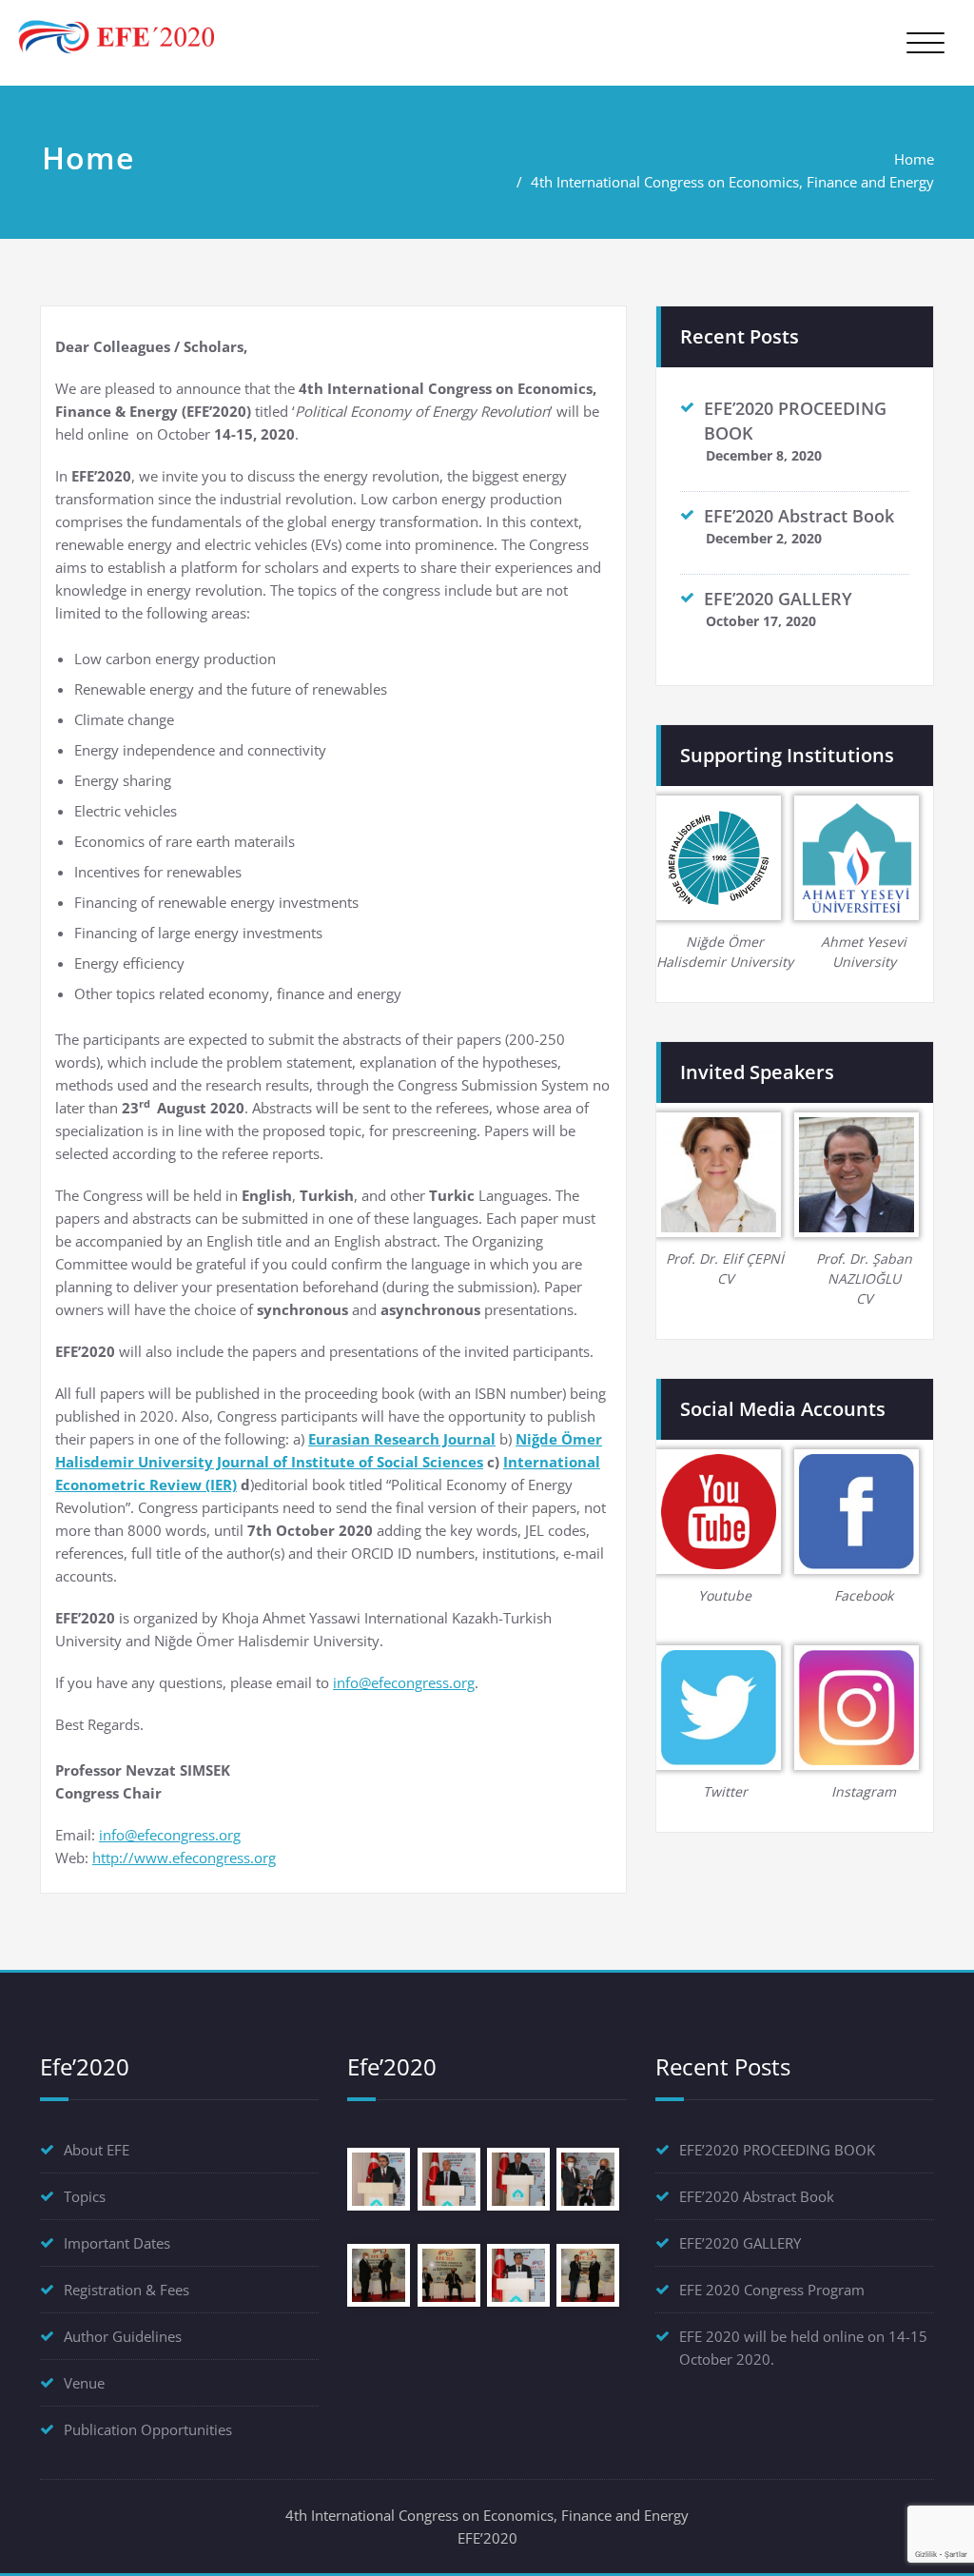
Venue (84, 2383)
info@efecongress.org (404, 1682)
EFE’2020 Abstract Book (799, 516)
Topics (85, 2196)
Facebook (864, 1595)
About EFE (97, 2150)
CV (725, 1278)
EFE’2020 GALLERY (778, 599)
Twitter (725, 1791)
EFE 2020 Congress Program (772, 2290)
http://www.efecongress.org (184, 1858)
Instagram (864, 1791)
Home (914, 159)
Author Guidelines (123, 2336)
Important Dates (117, 2243)
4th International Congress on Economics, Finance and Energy (732, 182)
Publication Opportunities (148, 2429)
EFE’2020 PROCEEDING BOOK (777, 2150)
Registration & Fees (127, 2290)
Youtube (725, 1595)
